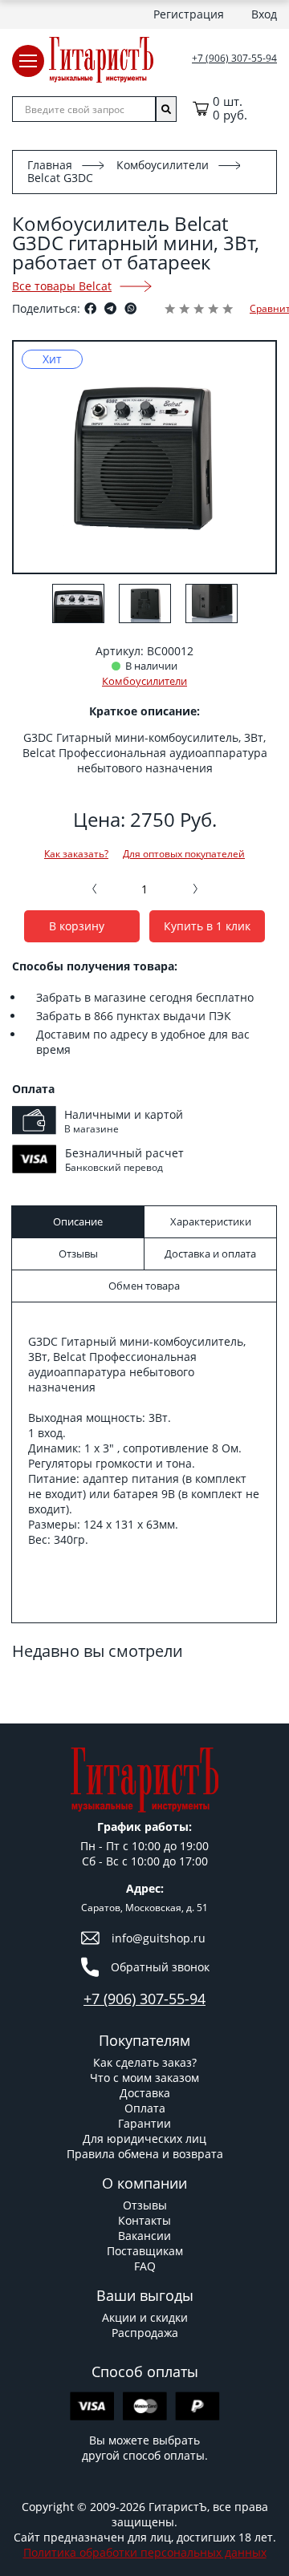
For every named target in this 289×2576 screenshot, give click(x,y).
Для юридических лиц (144, 2139)
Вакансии (144, 2236)
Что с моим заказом (144, 2078)
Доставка (145, 2093)
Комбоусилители (163, 165)
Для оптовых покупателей (184, 854)
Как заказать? (76, 854)
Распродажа (145, 2333)
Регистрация (189, 14)
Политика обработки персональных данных (145, 2552)
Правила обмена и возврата (145, 2154)
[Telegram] (110, 308)
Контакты (144, 2220)
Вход (264, 14)
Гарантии (144, 2123)
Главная (50, 165)
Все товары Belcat (62, 286)
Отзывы (145, 2205)
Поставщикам (145, 2251)
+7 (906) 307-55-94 (234, 59)
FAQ (145, 2266)
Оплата (145, 2108)
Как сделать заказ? (145, 2062)
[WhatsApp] (130, 308)
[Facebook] (90, 308)
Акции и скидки (145, 2317)
